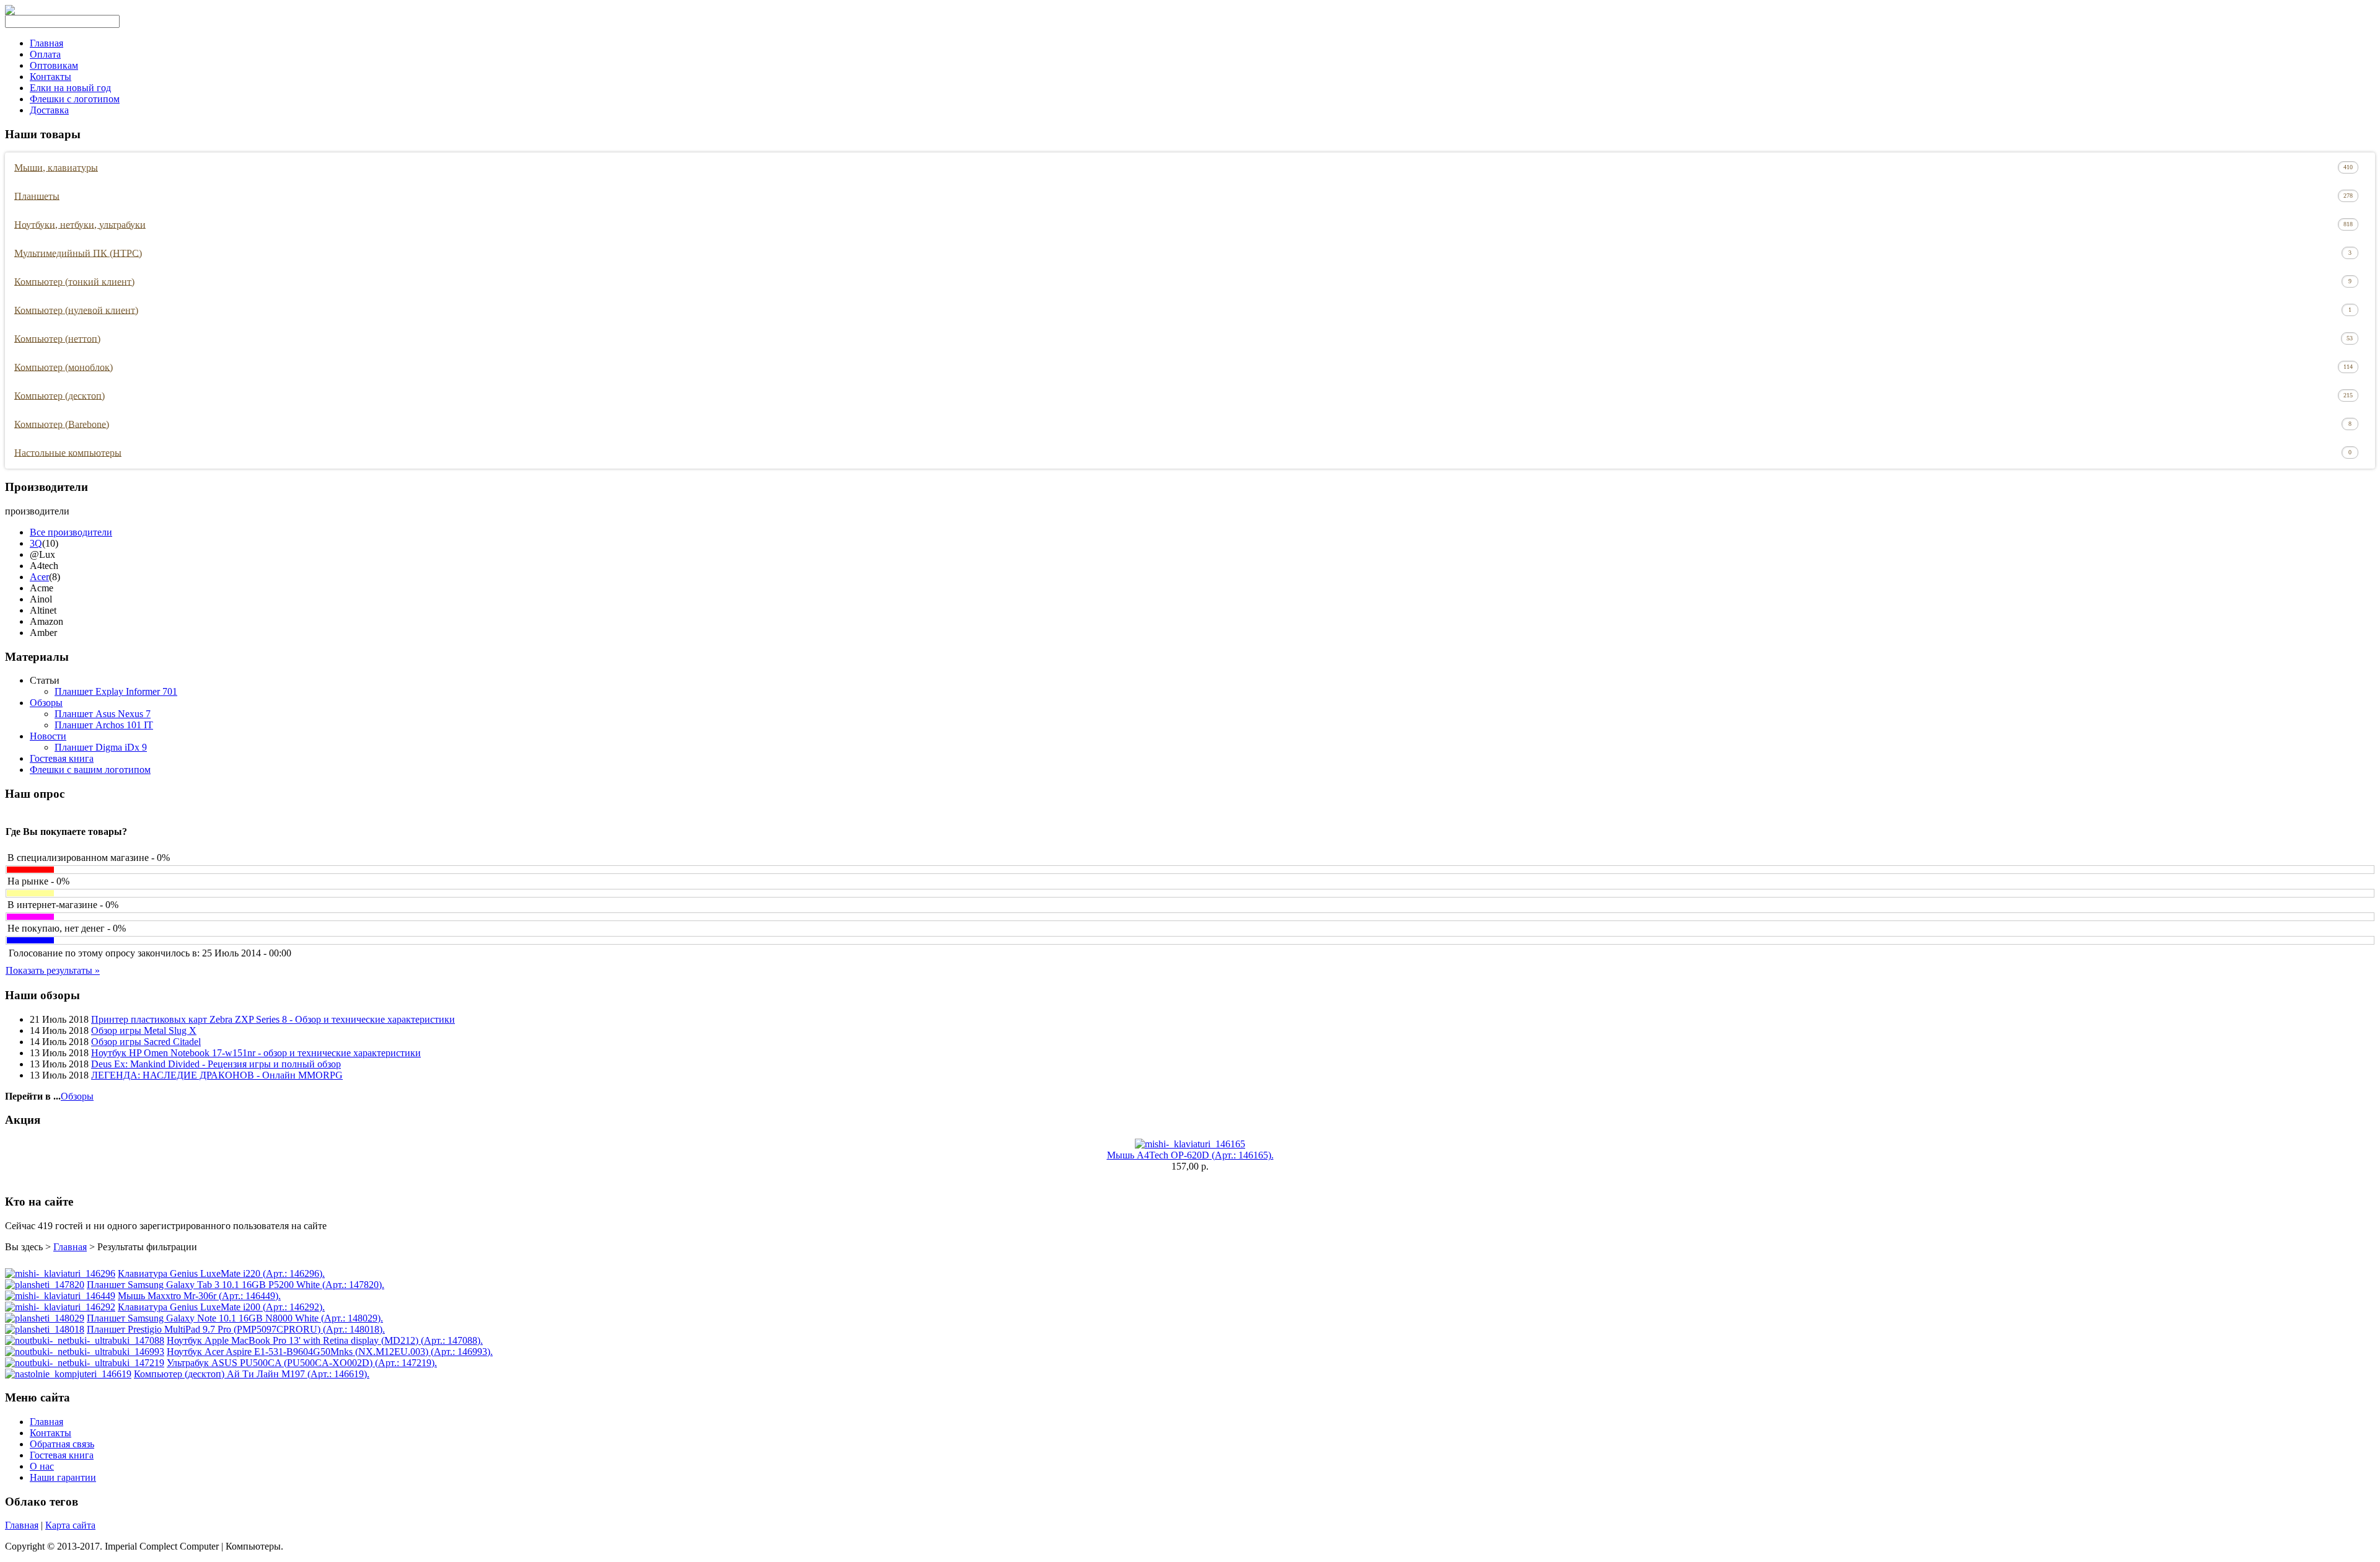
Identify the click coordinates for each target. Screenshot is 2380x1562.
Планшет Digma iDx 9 (101, 747)
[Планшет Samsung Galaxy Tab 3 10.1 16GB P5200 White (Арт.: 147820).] (45, 1285)
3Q (36, 543)
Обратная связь (62, 1444)
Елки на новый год (70, 88)
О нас (42, 1466)
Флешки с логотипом (75, 99)
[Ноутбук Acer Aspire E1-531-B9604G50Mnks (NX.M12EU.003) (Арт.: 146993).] (85, 1352)
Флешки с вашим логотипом (90, 770)
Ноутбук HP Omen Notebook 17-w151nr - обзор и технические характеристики (256, 1053)
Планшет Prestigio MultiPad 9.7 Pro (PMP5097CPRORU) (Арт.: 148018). (236, 1329)
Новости (48, 736)
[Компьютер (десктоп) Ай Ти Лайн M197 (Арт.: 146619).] (68, 1374)
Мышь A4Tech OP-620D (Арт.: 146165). (1190, 1155)
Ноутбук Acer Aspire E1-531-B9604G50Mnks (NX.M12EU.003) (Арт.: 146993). (330, 1352)
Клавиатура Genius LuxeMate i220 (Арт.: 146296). (221, 1273)
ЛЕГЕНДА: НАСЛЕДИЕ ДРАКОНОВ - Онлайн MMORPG (217, 1075)
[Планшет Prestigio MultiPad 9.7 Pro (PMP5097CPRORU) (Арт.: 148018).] (45, 1329)
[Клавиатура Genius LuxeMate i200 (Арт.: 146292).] (60, 1307)
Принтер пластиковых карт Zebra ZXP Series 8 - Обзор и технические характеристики (273, 1019)
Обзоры (46, 703)
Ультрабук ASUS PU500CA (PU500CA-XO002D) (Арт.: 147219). (302, 1363)
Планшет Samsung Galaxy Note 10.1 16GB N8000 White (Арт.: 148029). (235, 1318)
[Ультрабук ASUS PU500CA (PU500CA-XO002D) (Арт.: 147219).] (85, 1363)
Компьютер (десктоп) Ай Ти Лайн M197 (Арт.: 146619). (252, 1374)
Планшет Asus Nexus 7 (103, 714)
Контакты (51, 77)
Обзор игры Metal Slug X (144, 1030)
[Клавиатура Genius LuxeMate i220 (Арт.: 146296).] (60, 1273)
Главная (46, 43)
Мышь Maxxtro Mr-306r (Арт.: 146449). (199, 1296)
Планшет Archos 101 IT (104, 725)
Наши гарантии (63, 1477)
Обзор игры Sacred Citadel (146, 1042)
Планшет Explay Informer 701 (116, 691)
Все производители (71, 532)
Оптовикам (54, 65)
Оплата (45, 54)
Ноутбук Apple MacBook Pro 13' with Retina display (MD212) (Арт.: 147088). (325, 1340)
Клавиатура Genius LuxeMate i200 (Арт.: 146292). (221, 1307)
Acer (39, 577)
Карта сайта (70, 1525)
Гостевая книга (62, 758)
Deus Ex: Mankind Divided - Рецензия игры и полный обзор (216, 1064)
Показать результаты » (53, 970)
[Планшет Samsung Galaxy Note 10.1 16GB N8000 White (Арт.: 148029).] (45, 1318)
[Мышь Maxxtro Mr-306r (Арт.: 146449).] (60, 1296)
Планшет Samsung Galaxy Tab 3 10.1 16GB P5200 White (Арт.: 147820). (236, 1285)
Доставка (49, 110)
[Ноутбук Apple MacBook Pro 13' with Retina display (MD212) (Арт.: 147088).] (85, 1340)
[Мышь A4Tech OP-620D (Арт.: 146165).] (1190, 1144)
